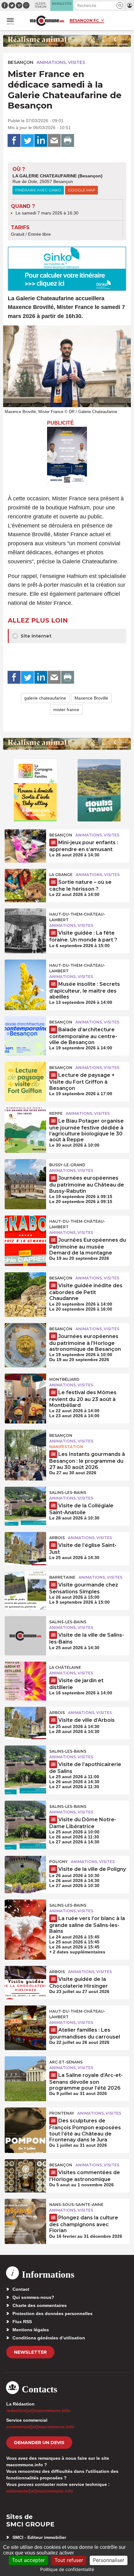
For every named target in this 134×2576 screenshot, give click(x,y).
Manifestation (66, 1447)
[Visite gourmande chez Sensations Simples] (25, 1586)
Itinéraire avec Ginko (38, 190)
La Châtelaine (65, 1667)
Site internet (35, 636)
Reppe (56, 1113)
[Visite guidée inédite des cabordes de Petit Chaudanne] (25, 1286)
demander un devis (39, 2443)
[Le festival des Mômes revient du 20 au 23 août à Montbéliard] (25, 1388)
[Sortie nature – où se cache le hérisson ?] (25, 883)
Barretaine (62, 1577)
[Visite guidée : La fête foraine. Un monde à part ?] (25, 922)
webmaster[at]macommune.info (40, 2491)
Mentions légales (31, 2330)
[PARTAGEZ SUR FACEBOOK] (14, 141)
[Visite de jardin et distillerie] (25, 1676)
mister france (66, 710)
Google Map (81, 190)
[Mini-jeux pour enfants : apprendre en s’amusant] (25, 843)
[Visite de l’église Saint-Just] (25, 1546)
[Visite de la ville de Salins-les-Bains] (25, 1630)
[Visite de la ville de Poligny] (25, 1870)
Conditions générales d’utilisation (49, 2338)
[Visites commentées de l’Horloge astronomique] (25, 2173)
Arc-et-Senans (66, 2062)
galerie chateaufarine (45, 698)
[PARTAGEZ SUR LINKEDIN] (41, 141)
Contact (21, 2289)
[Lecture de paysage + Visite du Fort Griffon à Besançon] (25, 1076)
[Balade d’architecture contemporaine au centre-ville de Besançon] (25, 1030)
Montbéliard (64, 1379)
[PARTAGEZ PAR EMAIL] (54, 141)
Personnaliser (109, 2560)
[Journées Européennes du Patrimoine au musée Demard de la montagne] (25, 1230)
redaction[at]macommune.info (38, 2410)
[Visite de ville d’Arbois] (25, 1721)
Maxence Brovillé (91, 698)
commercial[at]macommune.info (40, 2427)
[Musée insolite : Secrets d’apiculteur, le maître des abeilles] (25, 974)
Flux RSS (22, 2322)
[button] (120, 5)
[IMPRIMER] (68, 141)
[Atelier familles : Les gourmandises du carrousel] (25, 2020)
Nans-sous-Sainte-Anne (76, 2205)
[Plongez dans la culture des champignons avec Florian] (25, 2213)
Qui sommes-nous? (33, 2297)
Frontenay (62, 2113)
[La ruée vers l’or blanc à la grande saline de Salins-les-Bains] (25, 1914)
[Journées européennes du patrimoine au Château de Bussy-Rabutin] (25, 1173)
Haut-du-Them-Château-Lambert (77, 917)
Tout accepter (28, 2560)
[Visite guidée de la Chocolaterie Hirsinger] (25, 1980)
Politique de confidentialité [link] (67, 2569)
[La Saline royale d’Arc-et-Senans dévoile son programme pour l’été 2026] (25, 2070)
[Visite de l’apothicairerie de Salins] (25, 1760)
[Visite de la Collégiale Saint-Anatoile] (25, 1501)
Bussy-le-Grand (67, 1165)
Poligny (58, 1862)
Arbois (57, 1538)
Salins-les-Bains (68, 1493)
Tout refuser (69, 2560)
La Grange (61, 875)
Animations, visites (61, 62)
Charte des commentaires (40, 2305)
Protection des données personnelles (53, 2314)
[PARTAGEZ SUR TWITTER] (27, 141)
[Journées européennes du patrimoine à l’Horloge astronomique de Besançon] (25, 1337)
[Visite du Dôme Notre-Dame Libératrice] (25, 1815)
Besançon (21, 62)
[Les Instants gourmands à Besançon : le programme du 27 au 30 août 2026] (25, 1444)
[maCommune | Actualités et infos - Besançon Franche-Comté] (47, 21)
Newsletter (30, 2352)
